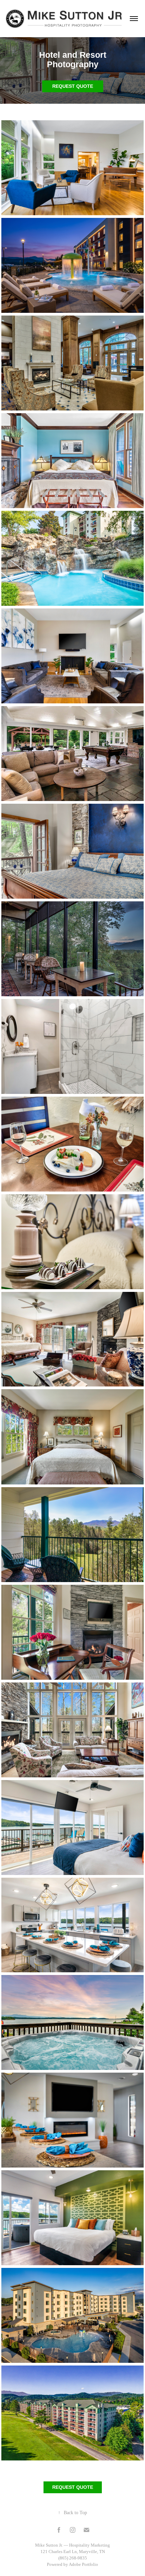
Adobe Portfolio (83, 2564)
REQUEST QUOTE (73, 86)
